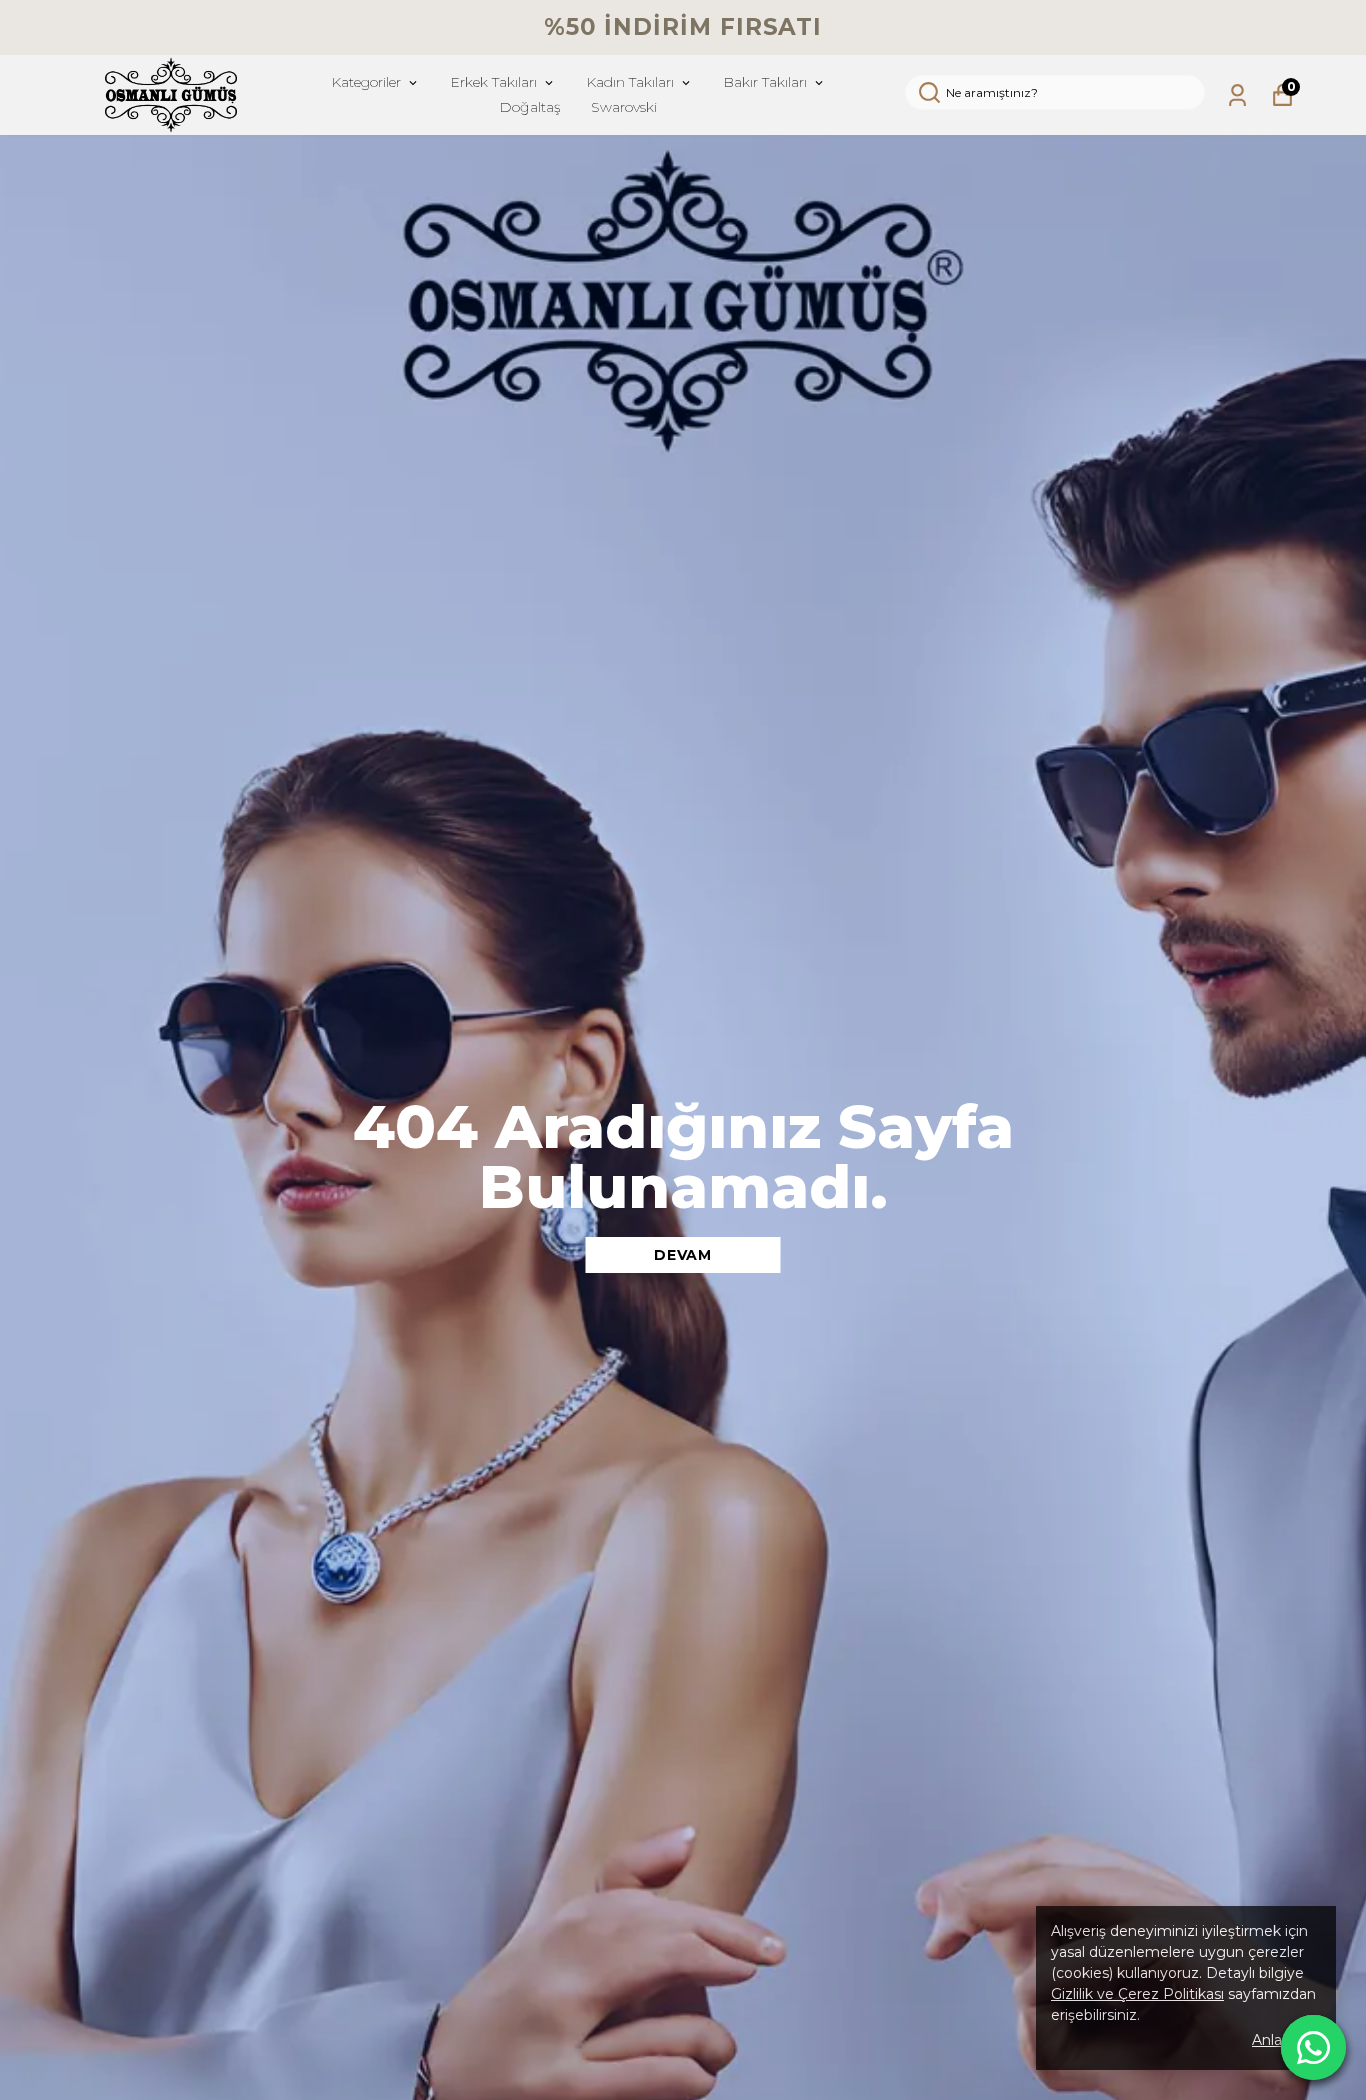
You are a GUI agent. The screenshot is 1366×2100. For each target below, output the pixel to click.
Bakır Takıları (765, 82)
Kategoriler (366, 82)
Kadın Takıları (630, 82)
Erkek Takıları (493, 82)
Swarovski (624, 107)
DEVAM (683, 1255)
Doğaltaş (530, 107)
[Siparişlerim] (1237, 95)
